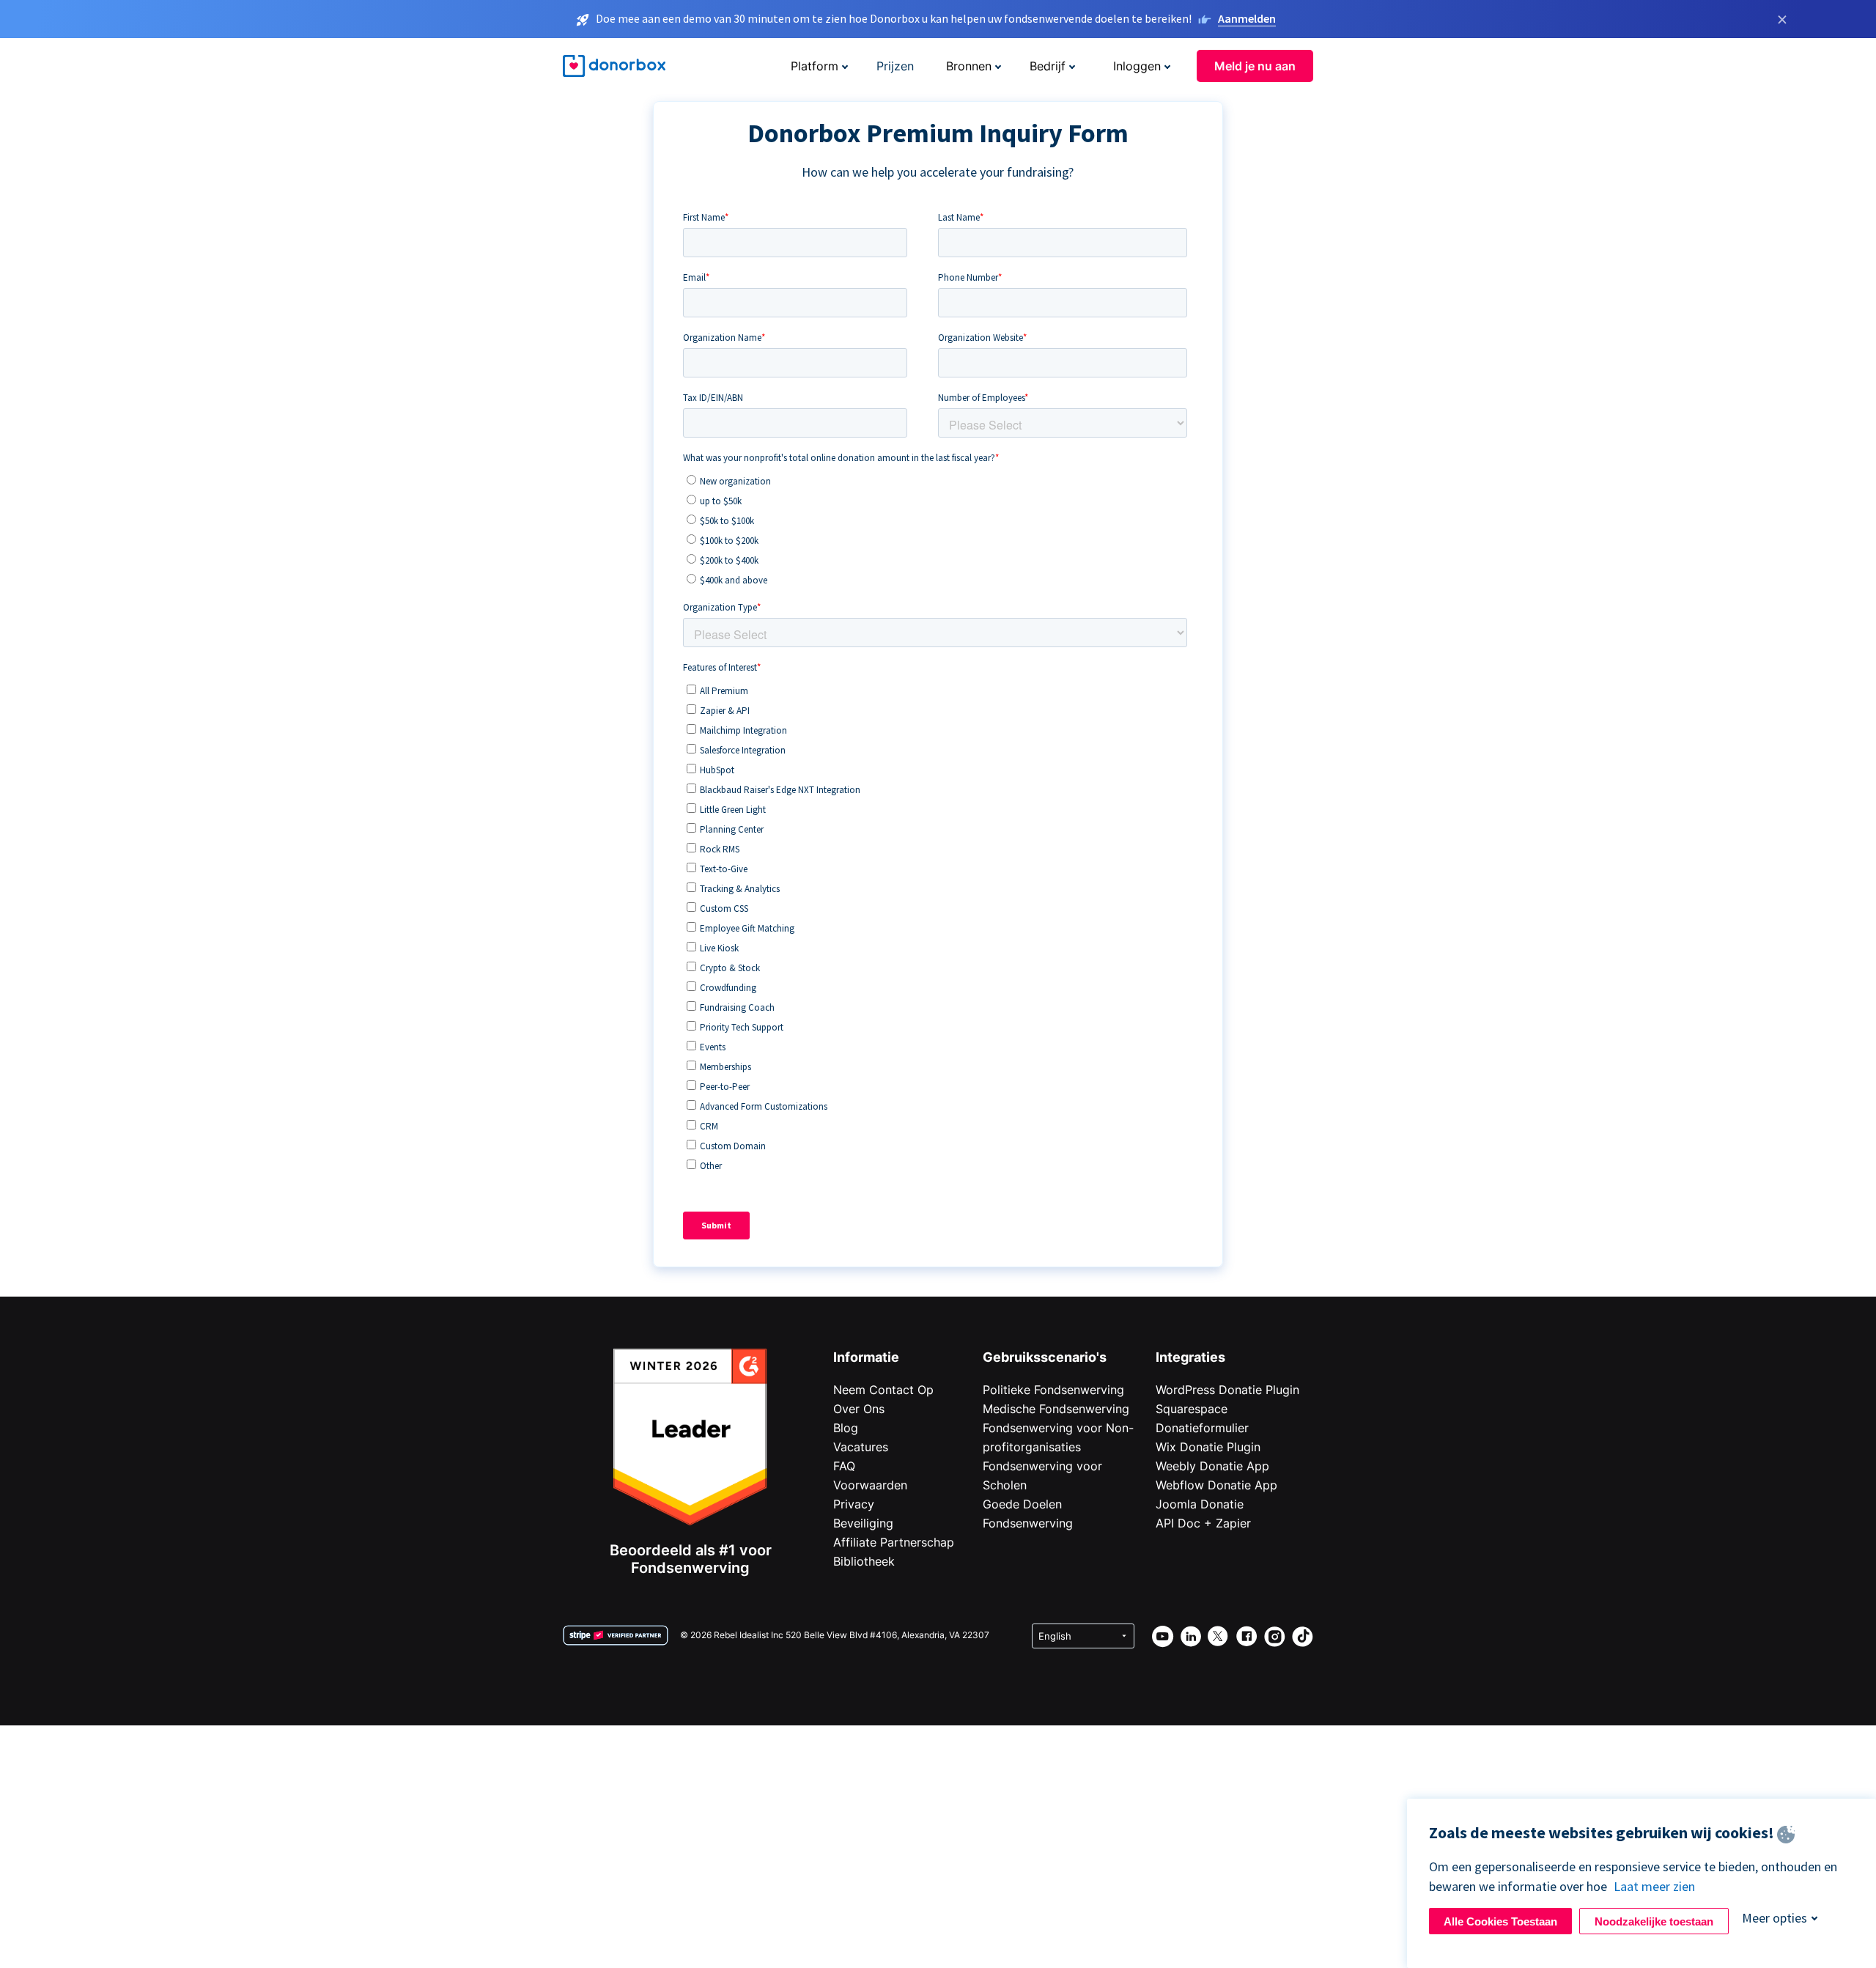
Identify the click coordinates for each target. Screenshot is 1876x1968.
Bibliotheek (864, 1561)
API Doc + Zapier (1203, 1523)
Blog (846, 1428)
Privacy (854, 1504)
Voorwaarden (870, 1485)
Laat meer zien (1654, 1886)
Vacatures (861, 1447)
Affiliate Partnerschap (894, 1542)
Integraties (1190, 1357)
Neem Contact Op (883, 1390)
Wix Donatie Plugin (1208, 1447)
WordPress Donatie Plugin (1227, 1390)
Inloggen (1137, 66)
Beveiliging (863, 1523)
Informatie (866, 1357)
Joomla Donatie (1200, 1504)
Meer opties (1775, 1918)
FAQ (844, 1466)
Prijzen (895, 66)
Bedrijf (1048, 66)
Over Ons (859, 1409)
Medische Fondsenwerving (1056, 1409)
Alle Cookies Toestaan (1500, 1921)
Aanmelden (1247, 18)
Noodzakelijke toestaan (1654, 1921)
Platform (815, 66)
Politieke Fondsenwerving (1053, 1390)
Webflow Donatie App (1216, 1485)
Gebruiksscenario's (1045, 1357)
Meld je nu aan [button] (1255, 66)
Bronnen (969, 66)
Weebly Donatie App (1212, 1466)
